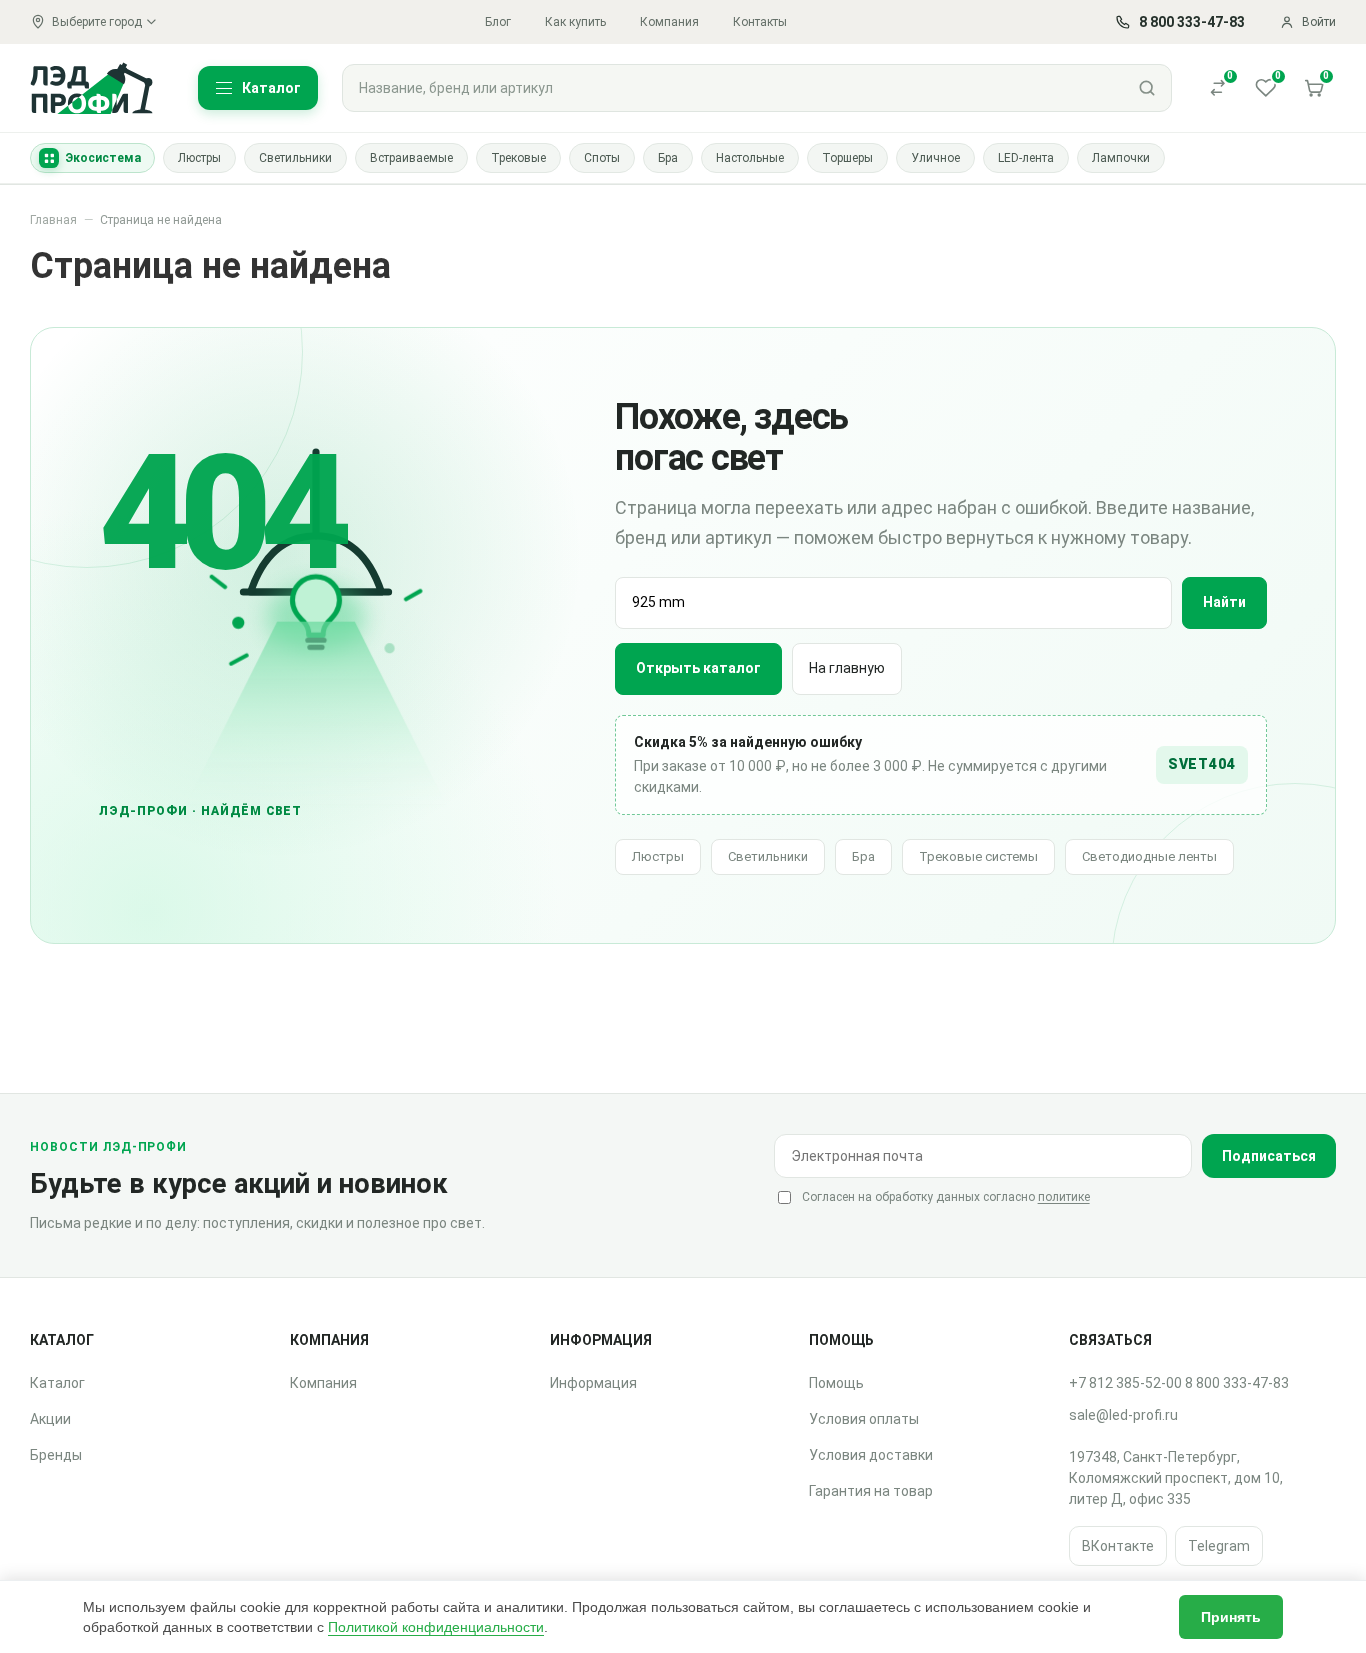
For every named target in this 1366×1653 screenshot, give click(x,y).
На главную (847, 668)
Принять (1231, 1617)
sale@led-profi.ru (1123, 1415)
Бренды (56, 1455)
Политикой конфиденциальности (436, 1627)
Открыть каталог (698, 668)
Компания (669, 22)
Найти (1224, 602)
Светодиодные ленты (1149, 856)
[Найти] (1147, 88)
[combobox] (733, 88)
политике (1064, 1197)
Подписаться (1269, 1156)
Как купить (575, 22)
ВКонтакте (1118, 1546)
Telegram (1219, 1546)
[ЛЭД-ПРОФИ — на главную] (92, 87)
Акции (50, 1419)
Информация (593, 1383)
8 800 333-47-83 (1237, 1383)
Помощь (836, 1383)
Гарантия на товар (871, 1491)
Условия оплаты (864, 1419)
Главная (53, 220)
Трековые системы (978, 856)
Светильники (768, 856)
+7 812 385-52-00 (1125, 1383)
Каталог (57, 1383)
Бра (863, 856)
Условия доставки (871, 1455)
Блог (498, 22)
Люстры (658, 856)
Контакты (760, 22)
